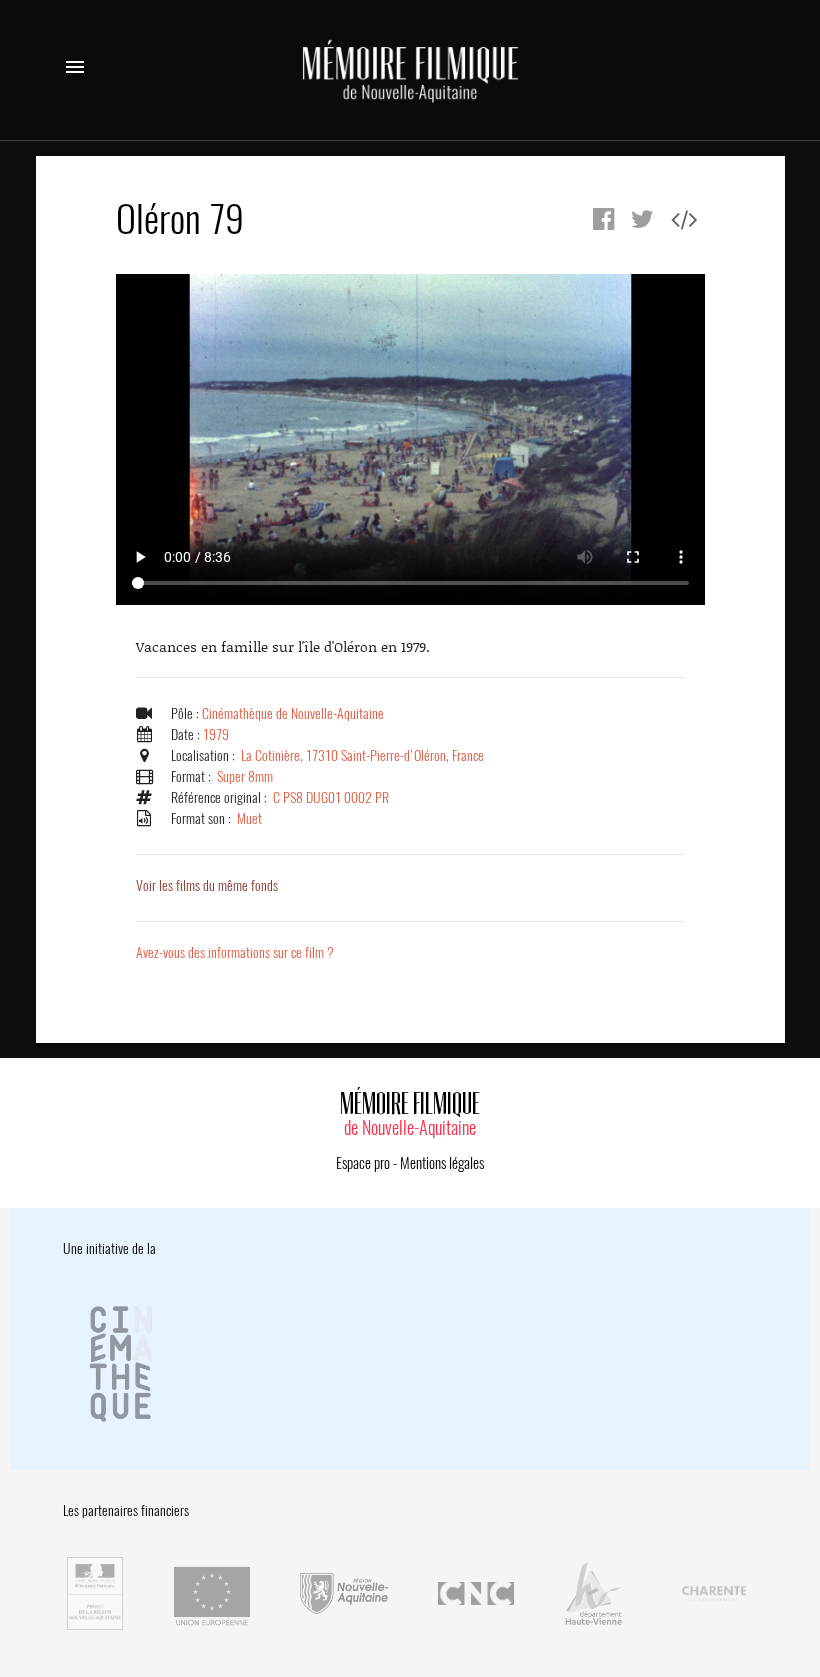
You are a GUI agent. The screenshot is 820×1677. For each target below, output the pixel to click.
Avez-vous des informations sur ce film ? (235, 952)
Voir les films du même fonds (207, 885)
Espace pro (363, 1163)
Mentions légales (442, 1163)
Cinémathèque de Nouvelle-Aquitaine (293, 713)
